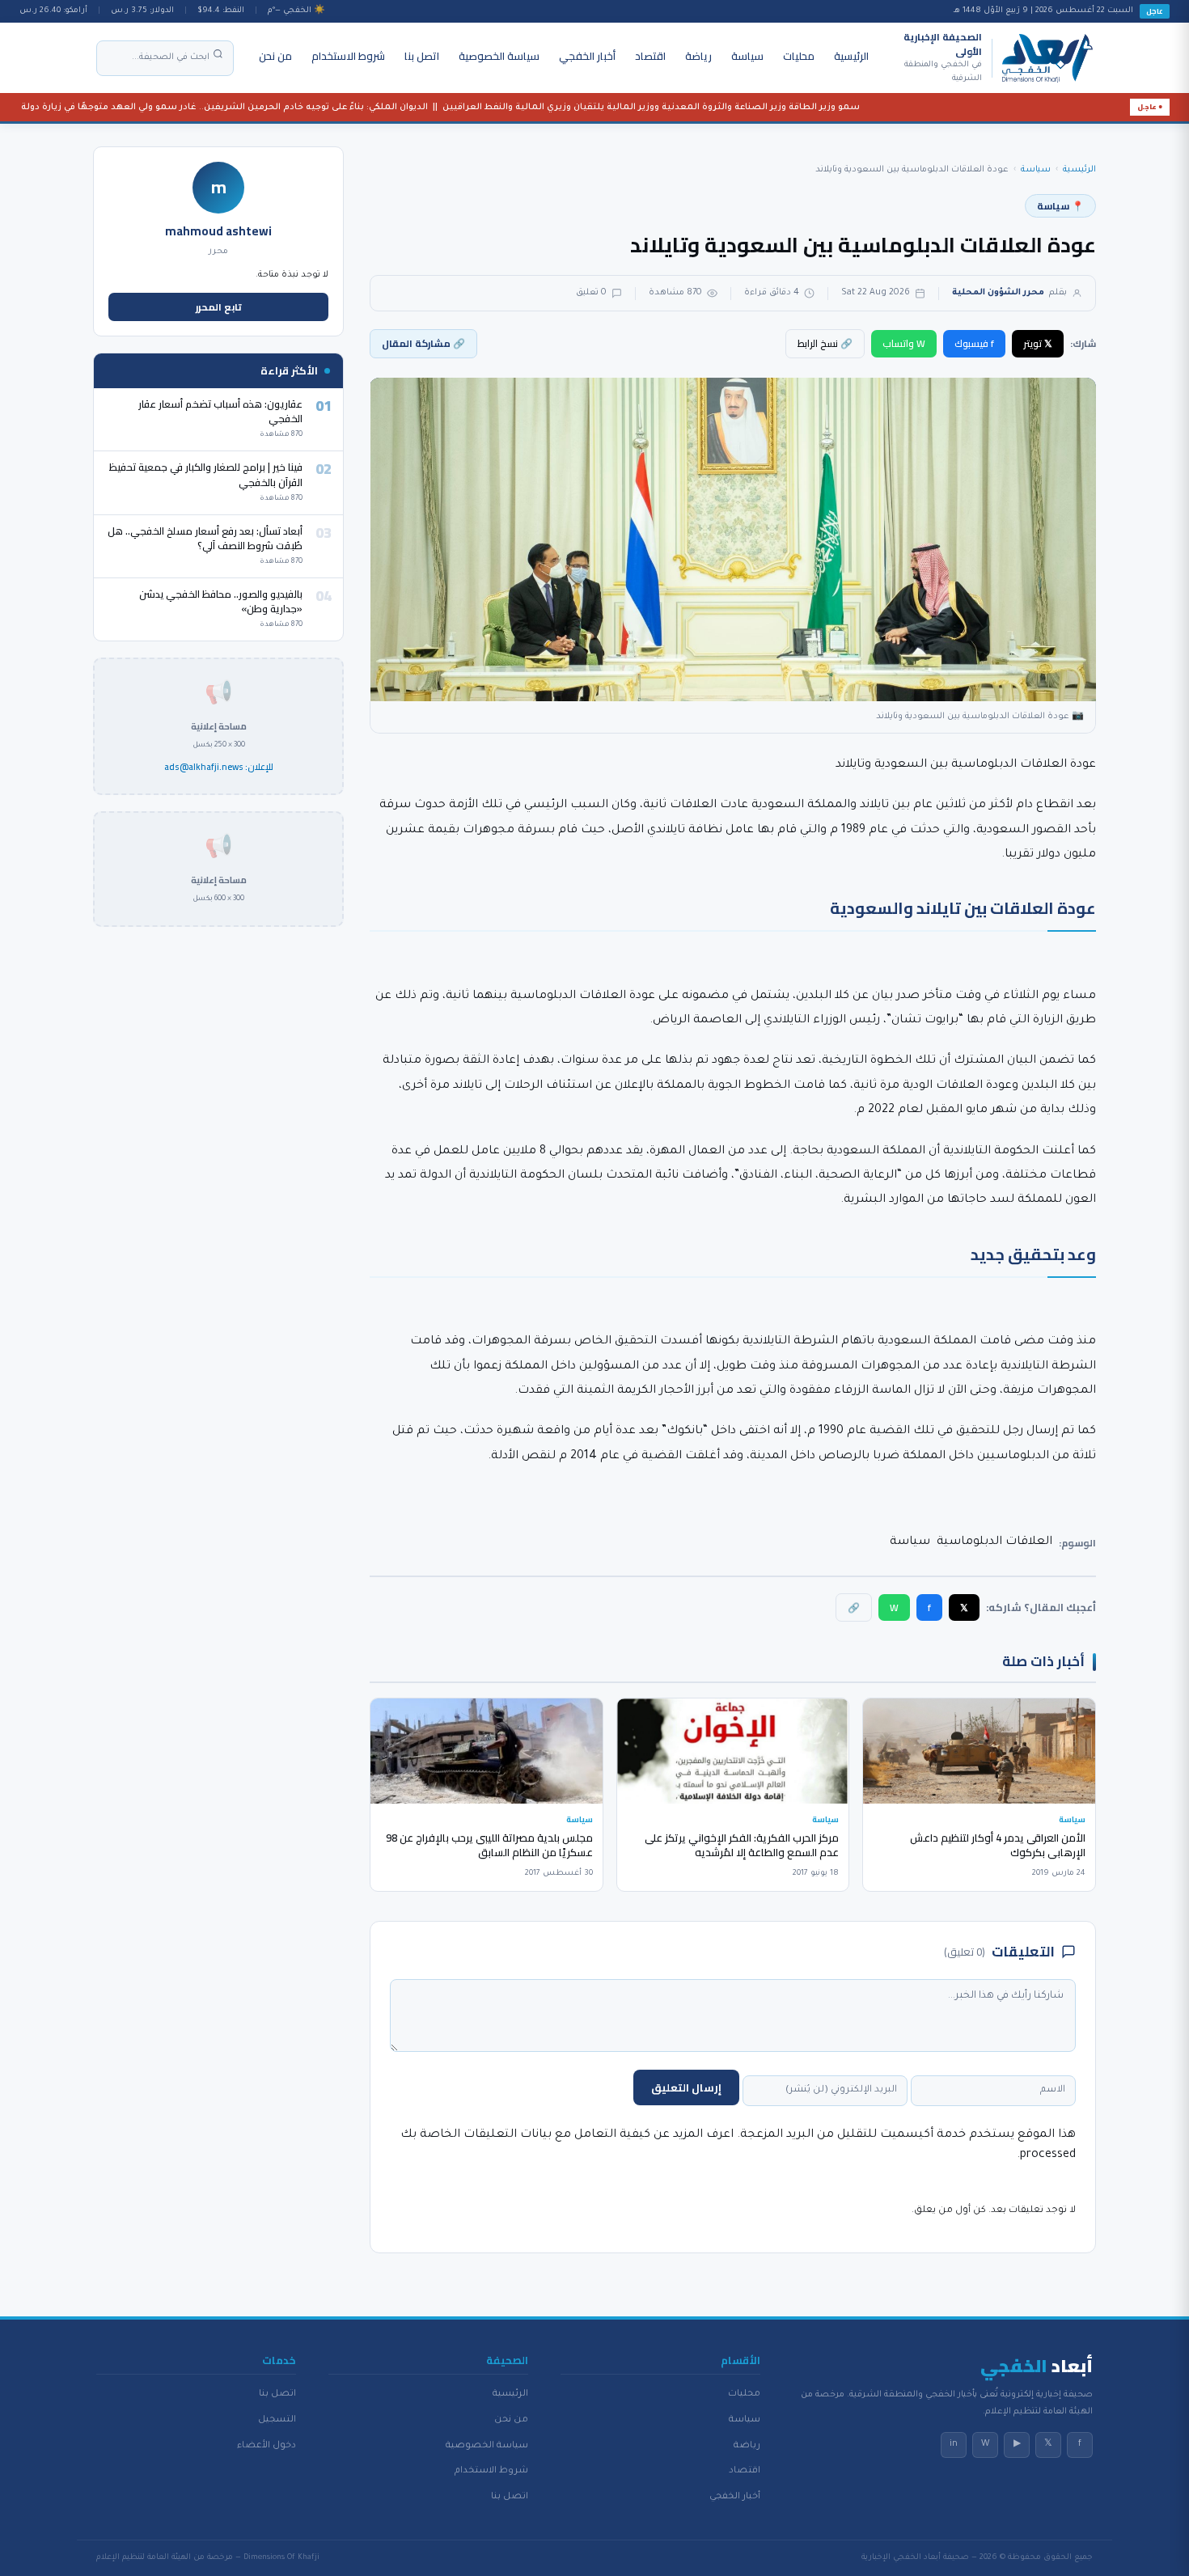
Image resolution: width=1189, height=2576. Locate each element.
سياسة (747, 56)
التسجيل (277, 2420)
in (954, 2444)
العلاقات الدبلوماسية (994, 1542)
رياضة (698, 56)
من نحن (275, 56)
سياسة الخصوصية (499, 56)
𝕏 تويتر (1038, 343)
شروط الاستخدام (348, 56)
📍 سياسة (1060, 206)
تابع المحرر (219, 307)
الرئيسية (851, 56)
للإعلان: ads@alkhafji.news (219, 768)
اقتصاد (650, 56)
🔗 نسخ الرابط (825, 343)
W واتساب (904, 343)
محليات (799, 56)
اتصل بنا (422, 56)
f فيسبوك (974, 343)
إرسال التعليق (686, 2087)
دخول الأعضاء (267, 2446)
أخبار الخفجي (587, 56)
